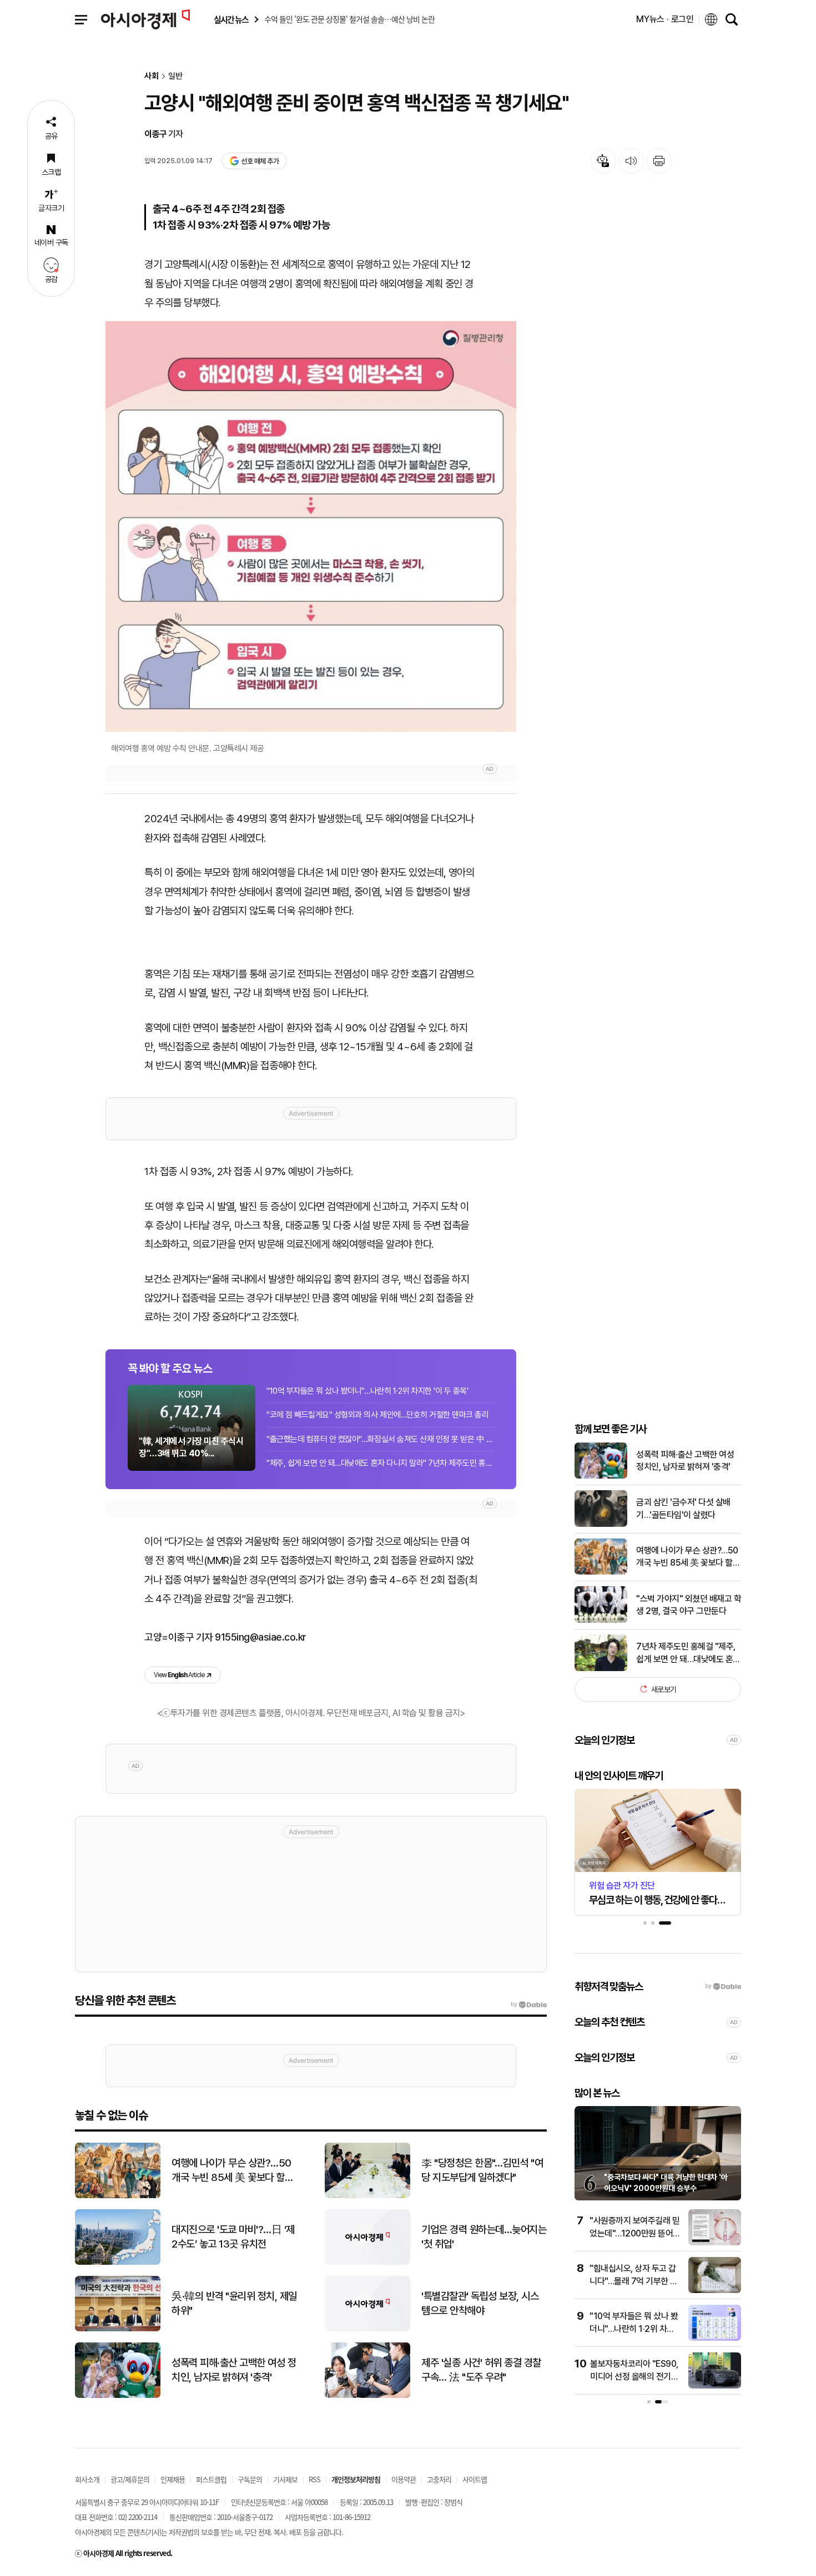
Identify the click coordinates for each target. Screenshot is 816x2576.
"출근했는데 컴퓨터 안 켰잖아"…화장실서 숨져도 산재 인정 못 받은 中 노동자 (380, 1439)
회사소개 (87, 2479)
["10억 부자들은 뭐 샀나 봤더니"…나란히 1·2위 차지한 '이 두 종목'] (715, 2338)
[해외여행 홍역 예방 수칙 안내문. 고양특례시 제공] (311, 527)
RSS (314, 2479)
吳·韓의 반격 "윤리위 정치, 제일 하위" (234, 2304)
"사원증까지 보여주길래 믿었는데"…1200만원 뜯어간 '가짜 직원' (635, 2233)
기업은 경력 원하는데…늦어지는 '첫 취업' (484, 2237)
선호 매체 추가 (260, 161)
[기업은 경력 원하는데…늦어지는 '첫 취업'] (367, 2262)
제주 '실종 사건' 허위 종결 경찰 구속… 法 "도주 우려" (481, 2370)
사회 (152, 76)
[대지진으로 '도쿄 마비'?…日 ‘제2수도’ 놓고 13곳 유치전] (118, 2262)
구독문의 (250, 2479)
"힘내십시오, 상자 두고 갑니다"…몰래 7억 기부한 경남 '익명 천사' (634, 2281)
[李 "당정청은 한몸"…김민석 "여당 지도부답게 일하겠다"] (367, 2196)
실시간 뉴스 (231, 20)
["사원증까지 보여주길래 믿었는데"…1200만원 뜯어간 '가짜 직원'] (715, 2243)
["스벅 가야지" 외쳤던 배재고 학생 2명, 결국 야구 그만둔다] (601, 1620)
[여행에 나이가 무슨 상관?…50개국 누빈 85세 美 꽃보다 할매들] (601, 1572)
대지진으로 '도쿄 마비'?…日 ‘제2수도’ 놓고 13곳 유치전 (233, 2237)
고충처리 (439, 2479)
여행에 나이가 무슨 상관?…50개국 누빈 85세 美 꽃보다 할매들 (688, 1557)
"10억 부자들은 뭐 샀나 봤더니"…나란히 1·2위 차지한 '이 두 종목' (367, 1391)
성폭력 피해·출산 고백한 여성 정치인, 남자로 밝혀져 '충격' (685, 1460)
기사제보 (285, 2479)
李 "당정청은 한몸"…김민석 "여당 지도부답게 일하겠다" (482, 2170)
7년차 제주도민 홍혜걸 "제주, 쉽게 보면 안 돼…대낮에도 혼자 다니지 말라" (688, 1653)
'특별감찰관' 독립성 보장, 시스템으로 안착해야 (480, 2304)
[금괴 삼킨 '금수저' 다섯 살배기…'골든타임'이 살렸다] (601, 1524)
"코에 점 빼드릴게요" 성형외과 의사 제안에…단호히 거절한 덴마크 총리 (377, 1415)
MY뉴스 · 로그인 (665, 19)
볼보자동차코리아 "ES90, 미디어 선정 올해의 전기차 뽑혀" (634, 2376)
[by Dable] (529, 2005)
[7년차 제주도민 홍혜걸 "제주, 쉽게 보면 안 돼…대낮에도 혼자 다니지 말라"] (601, 1669)
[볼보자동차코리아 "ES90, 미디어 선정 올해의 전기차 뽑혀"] (715, 2386)
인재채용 (173, 2479)
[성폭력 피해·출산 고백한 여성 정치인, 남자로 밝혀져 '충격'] (601, 1476)
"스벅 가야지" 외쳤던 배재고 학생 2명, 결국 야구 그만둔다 (689, 1604)
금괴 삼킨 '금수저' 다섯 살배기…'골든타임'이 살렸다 (683, 1508)
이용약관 (404, 2479)
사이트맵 (475, 2479)
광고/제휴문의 (130, 2479)
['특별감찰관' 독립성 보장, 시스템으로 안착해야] (367, 2329)
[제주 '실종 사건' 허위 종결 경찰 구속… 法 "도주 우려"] (367, 2395)
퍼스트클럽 (211, 2479)
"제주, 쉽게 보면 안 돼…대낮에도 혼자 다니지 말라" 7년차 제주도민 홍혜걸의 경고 (380, 1463)
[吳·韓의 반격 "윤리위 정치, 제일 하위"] (118, 2329)
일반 (175, 76)
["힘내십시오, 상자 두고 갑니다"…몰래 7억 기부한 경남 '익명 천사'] (715, 2291)
